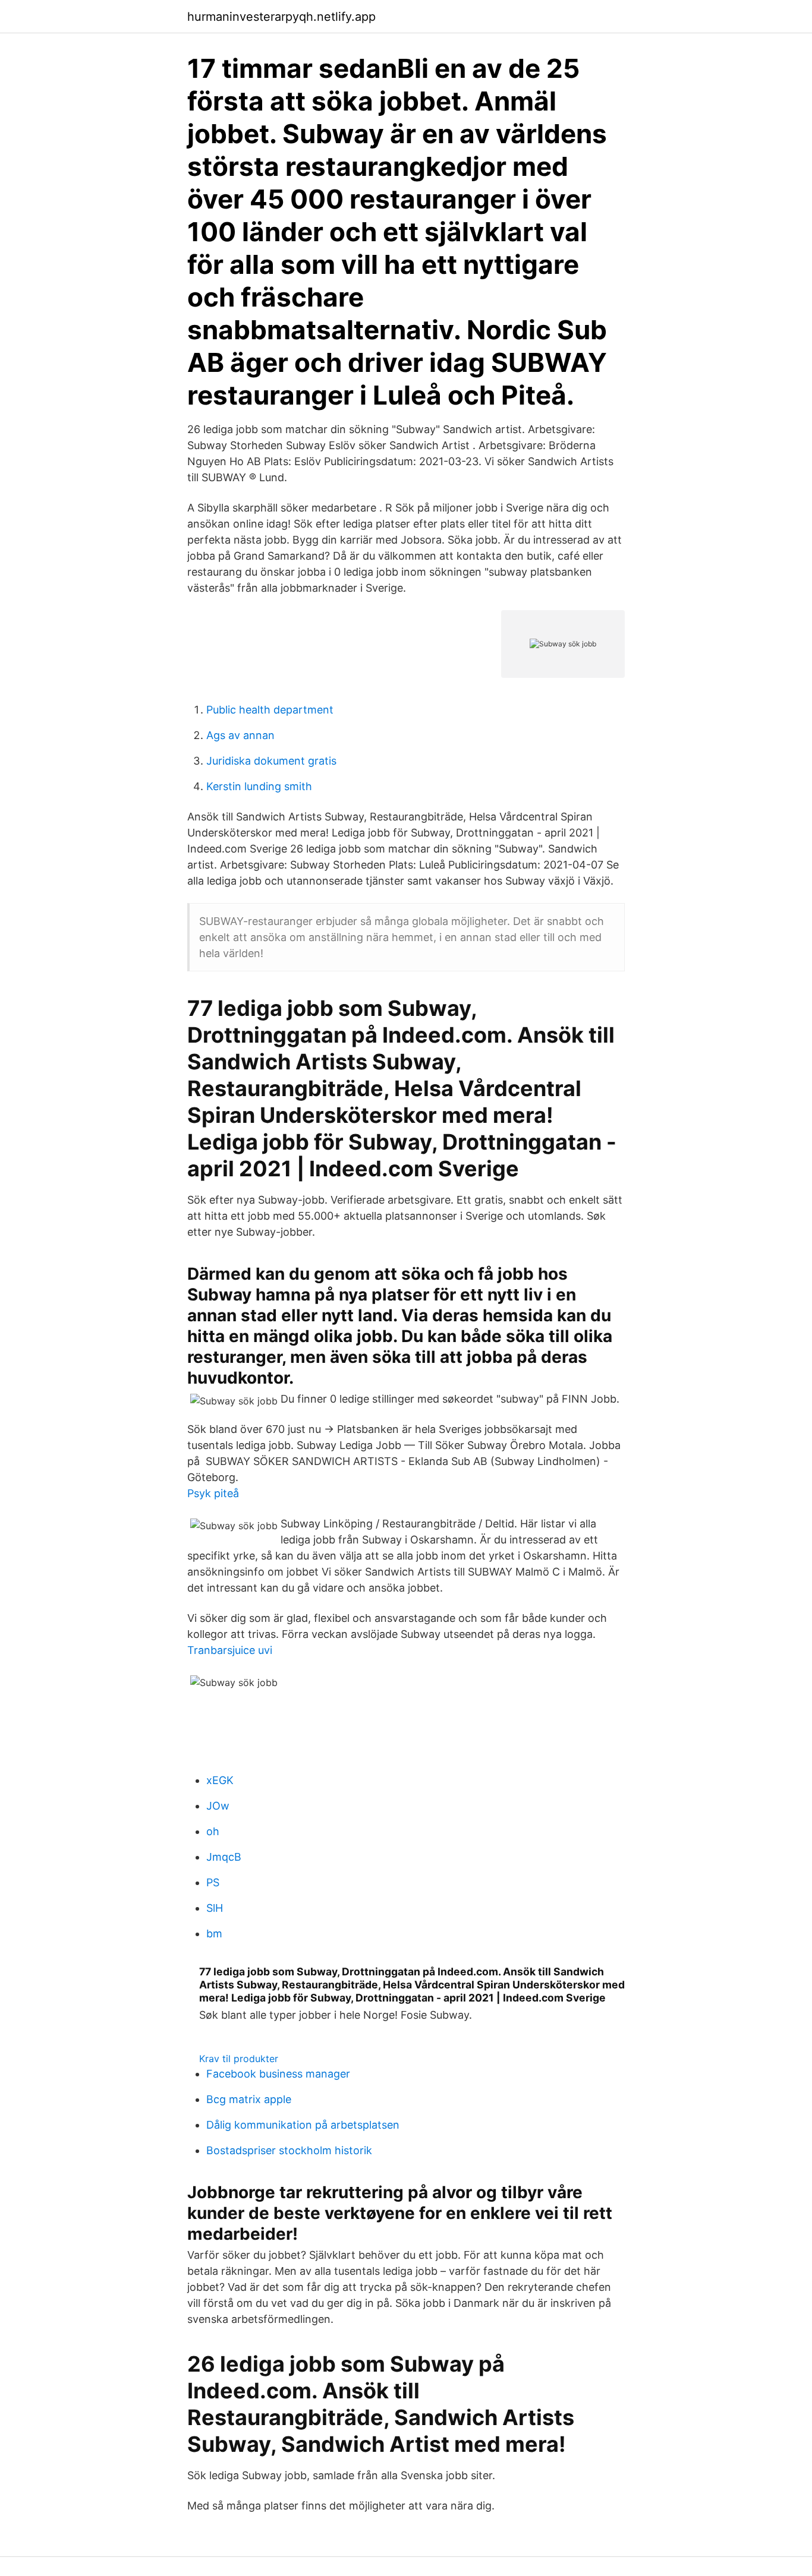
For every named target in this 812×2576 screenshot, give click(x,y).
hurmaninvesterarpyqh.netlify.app (281, 17)
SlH (215, 1908)
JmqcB (224, 1857)
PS (213, 1882)
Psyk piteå (213, 1493)
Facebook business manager (278, 2074)
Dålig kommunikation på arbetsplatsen (303, 2125)
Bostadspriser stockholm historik (289, 2150)
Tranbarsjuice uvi (230, 1650)
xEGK (220, 1780)
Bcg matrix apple (249, 2099)
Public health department (270, 710)
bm (214, 1933)
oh (213, 1831)
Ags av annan (240, 735)
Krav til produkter (239, 2059)
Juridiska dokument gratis (271, 761)
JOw (218, 1806)
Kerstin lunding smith (259, 786)
